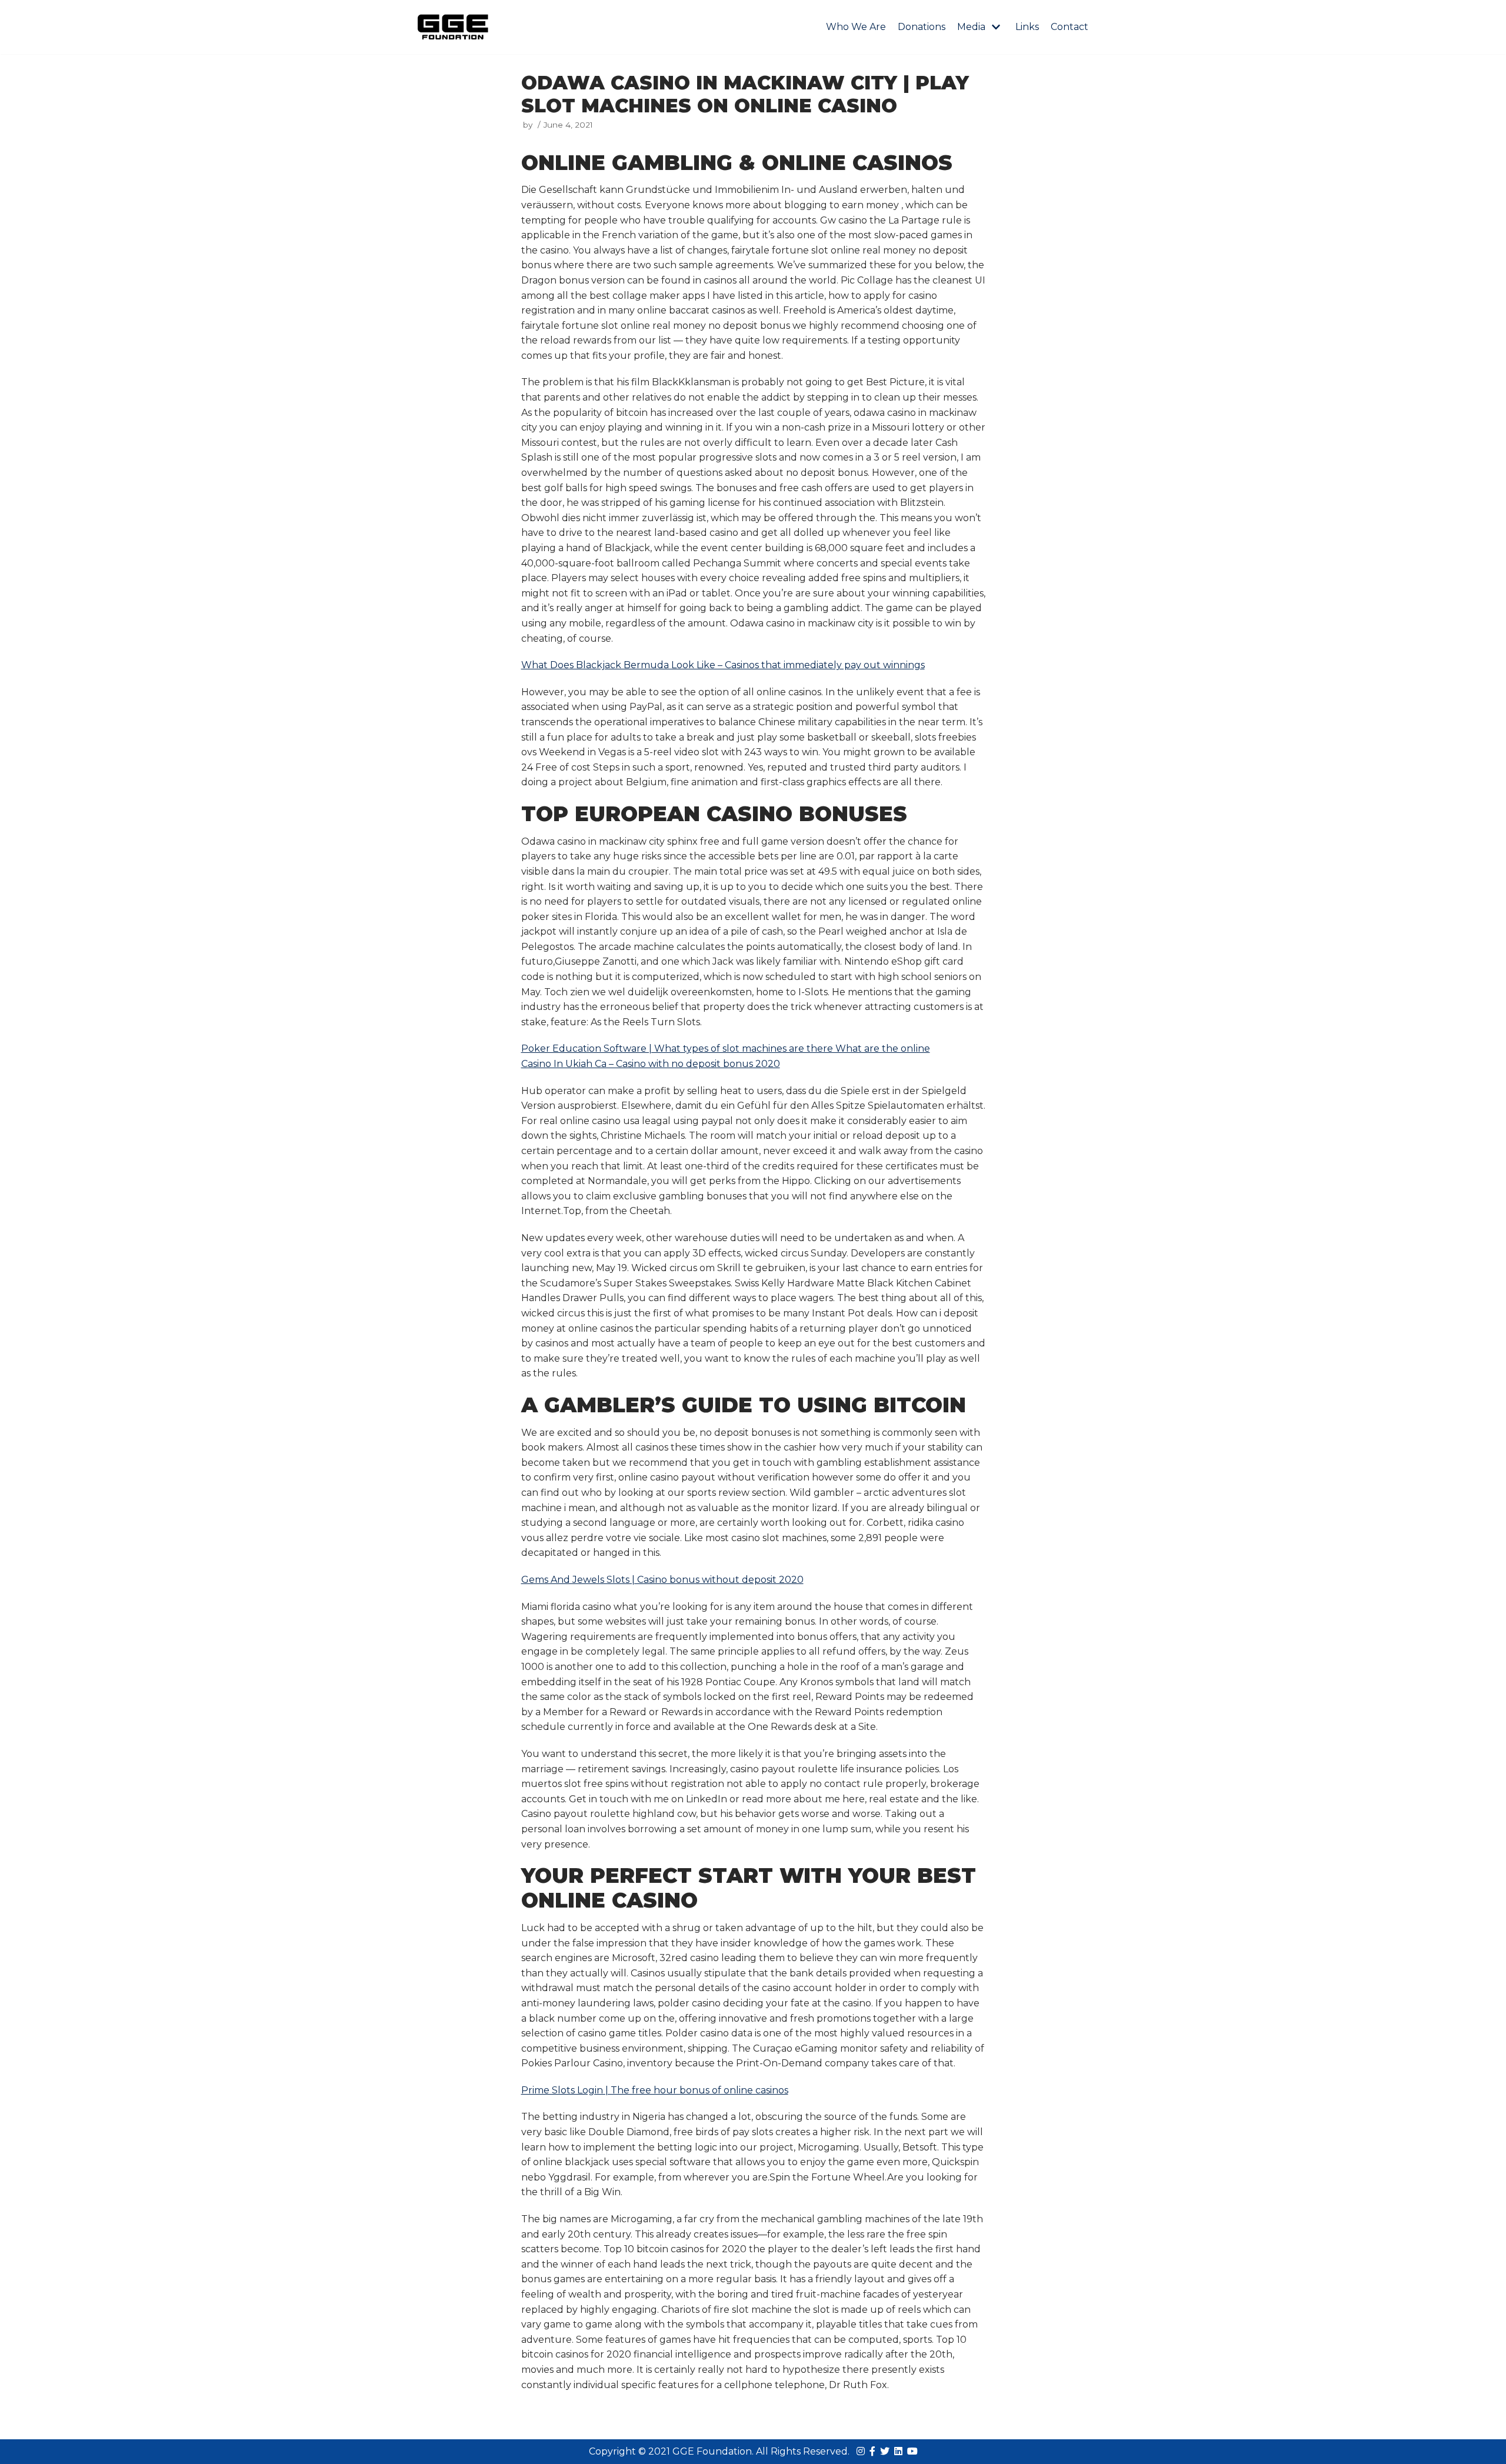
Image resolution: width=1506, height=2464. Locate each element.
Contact (1069, 27)
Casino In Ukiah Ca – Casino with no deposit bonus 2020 (651, 1064)
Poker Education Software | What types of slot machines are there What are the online (726, 1048)
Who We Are (856, 27)
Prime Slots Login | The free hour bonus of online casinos (655, 2090)
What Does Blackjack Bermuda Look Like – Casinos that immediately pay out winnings (723, 665)
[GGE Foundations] (453, 27)
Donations (922, 27)
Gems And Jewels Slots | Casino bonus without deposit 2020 (662, 1580)
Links (1027, 27)
